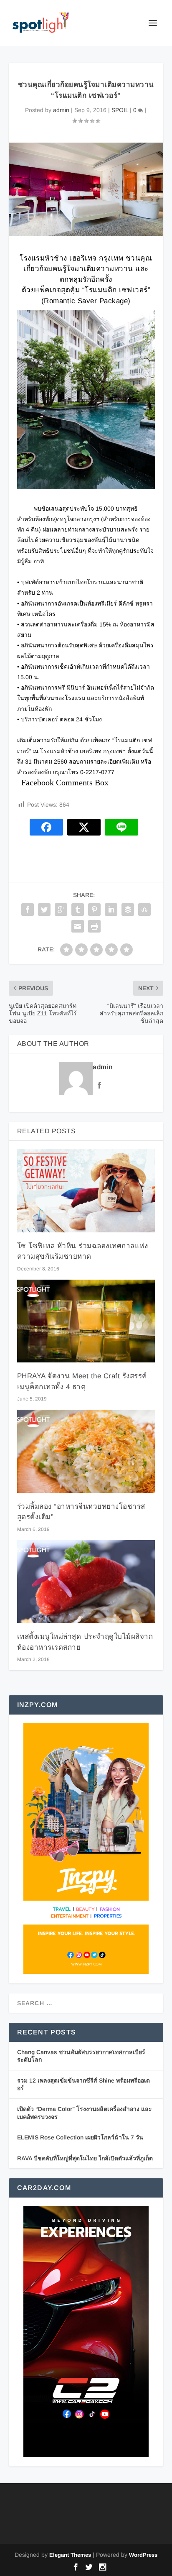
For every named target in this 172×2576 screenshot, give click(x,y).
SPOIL (120, 110)
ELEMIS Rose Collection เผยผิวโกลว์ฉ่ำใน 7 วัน (80, 2137)
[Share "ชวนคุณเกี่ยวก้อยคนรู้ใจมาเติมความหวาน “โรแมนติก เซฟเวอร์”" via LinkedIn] (111, 910)
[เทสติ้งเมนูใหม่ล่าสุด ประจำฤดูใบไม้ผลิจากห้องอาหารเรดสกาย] (86, 1582)
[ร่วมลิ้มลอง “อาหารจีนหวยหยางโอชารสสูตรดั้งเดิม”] (86, 1451)
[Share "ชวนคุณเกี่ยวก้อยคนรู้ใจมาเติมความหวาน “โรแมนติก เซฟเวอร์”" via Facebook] (28, 910)
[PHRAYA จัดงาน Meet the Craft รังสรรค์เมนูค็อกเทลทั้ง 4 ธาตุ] (86, 1321)
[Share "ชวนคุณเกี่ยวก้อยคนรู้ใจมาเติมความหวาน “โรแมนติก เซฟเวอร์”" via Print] (94, 926)
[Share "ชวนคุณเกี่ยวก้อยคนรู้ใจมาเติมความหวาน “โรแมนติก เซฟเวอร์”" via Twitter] (44, 910)
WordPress (143, 2555)
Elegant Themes (70, 2555)
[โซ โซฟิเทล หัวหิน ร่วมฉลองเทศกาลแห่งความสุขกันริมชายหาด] (86, 1191)
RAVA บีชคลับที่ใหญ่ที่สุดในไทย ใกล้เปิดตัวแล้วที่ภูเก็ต (85, 2158)
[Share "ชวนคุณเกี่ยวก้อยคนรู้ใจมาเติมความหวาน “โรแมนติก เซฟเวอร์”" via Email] (78, 926)
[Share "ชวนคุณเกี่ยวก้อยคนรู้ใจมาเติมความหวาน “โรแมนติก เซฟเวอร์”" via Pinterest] (94, 910)
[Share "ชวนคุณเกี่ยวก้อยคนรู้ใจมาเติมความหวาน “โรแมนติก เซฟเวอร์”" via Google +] (61, 910)
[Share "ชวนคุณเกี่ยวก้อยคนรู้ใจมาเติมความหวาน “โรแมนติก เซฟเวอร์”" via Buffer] (128, 910)
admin (61, 110)
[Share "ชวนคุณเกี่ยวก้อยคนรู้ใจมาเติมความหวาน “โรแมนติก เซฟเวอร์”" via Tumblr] (78, 910)
